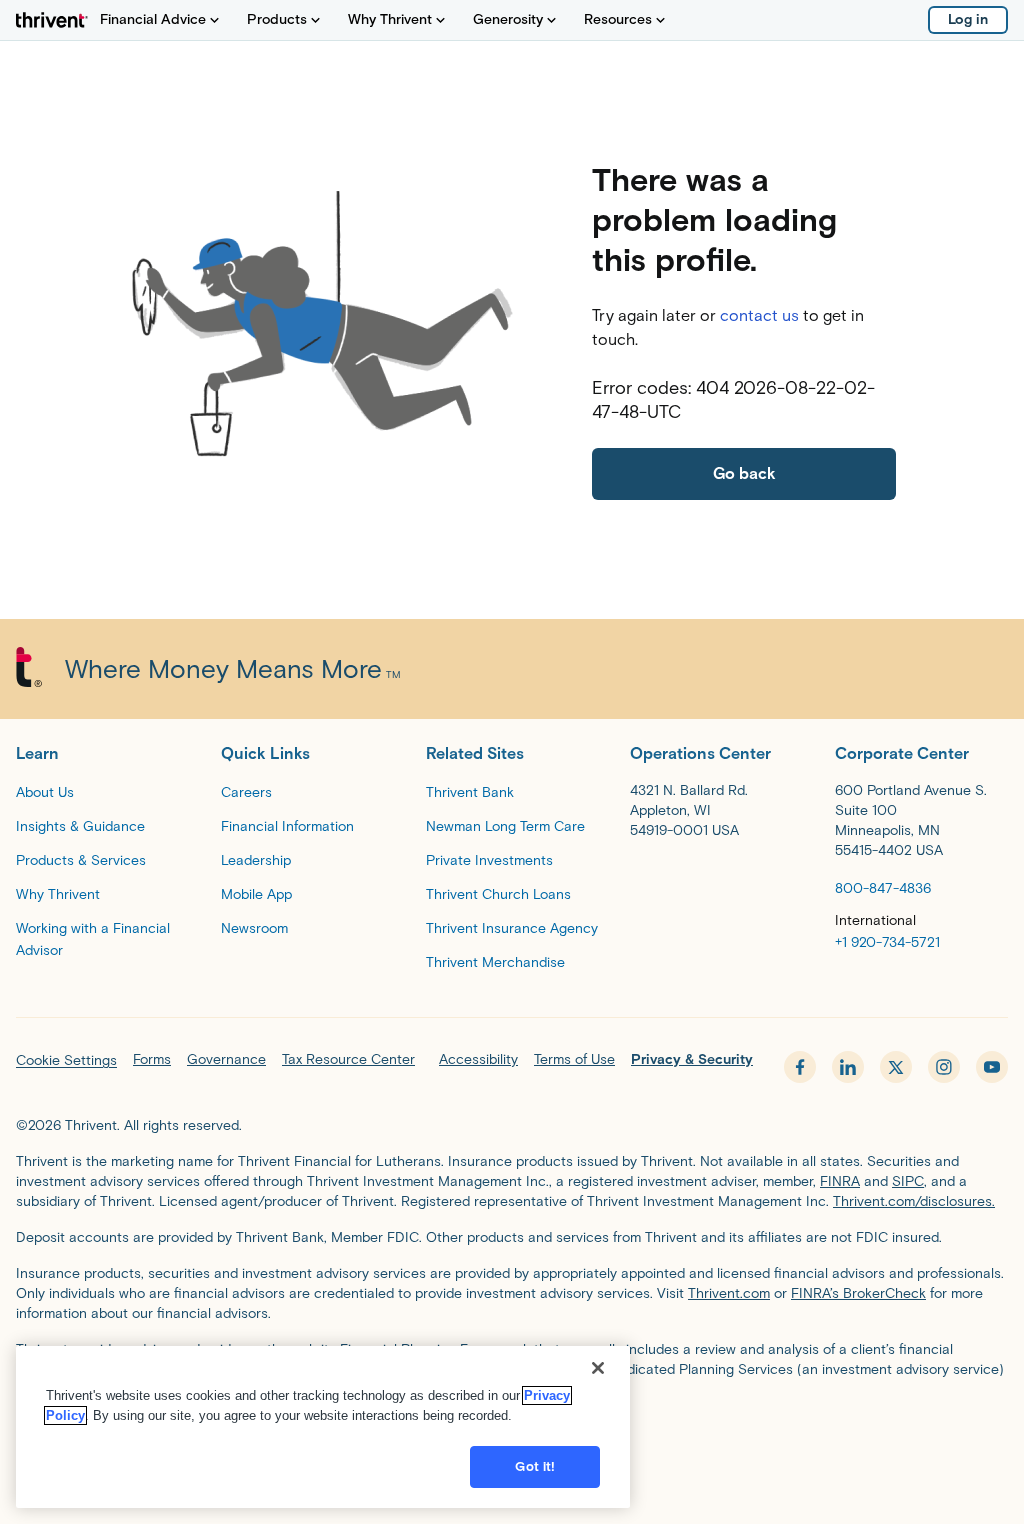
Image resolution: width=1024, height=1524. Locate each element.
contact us (759, 315)
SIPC (908, 1181)
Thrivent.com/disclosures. (914, 1201)
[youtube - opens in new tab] (992, 1067)
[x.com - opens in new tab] (896, 1067)
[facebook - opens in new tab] (800, 1067)
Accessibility (478, 1059)
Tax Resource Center (348, 1059)
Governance (226, 1059)
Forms (152, 1059)
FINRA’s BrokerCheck (858, 1293)
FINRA (840, 1181)
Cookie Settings (66, 1060)
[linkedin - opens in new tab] (848, 1067)
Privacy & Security (692, 1059)
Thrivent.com (729, 1293)
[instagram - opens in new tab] (944, 1067)
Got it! (535, 1466)
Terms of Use (574, 1059)
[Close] (598, 1368)
